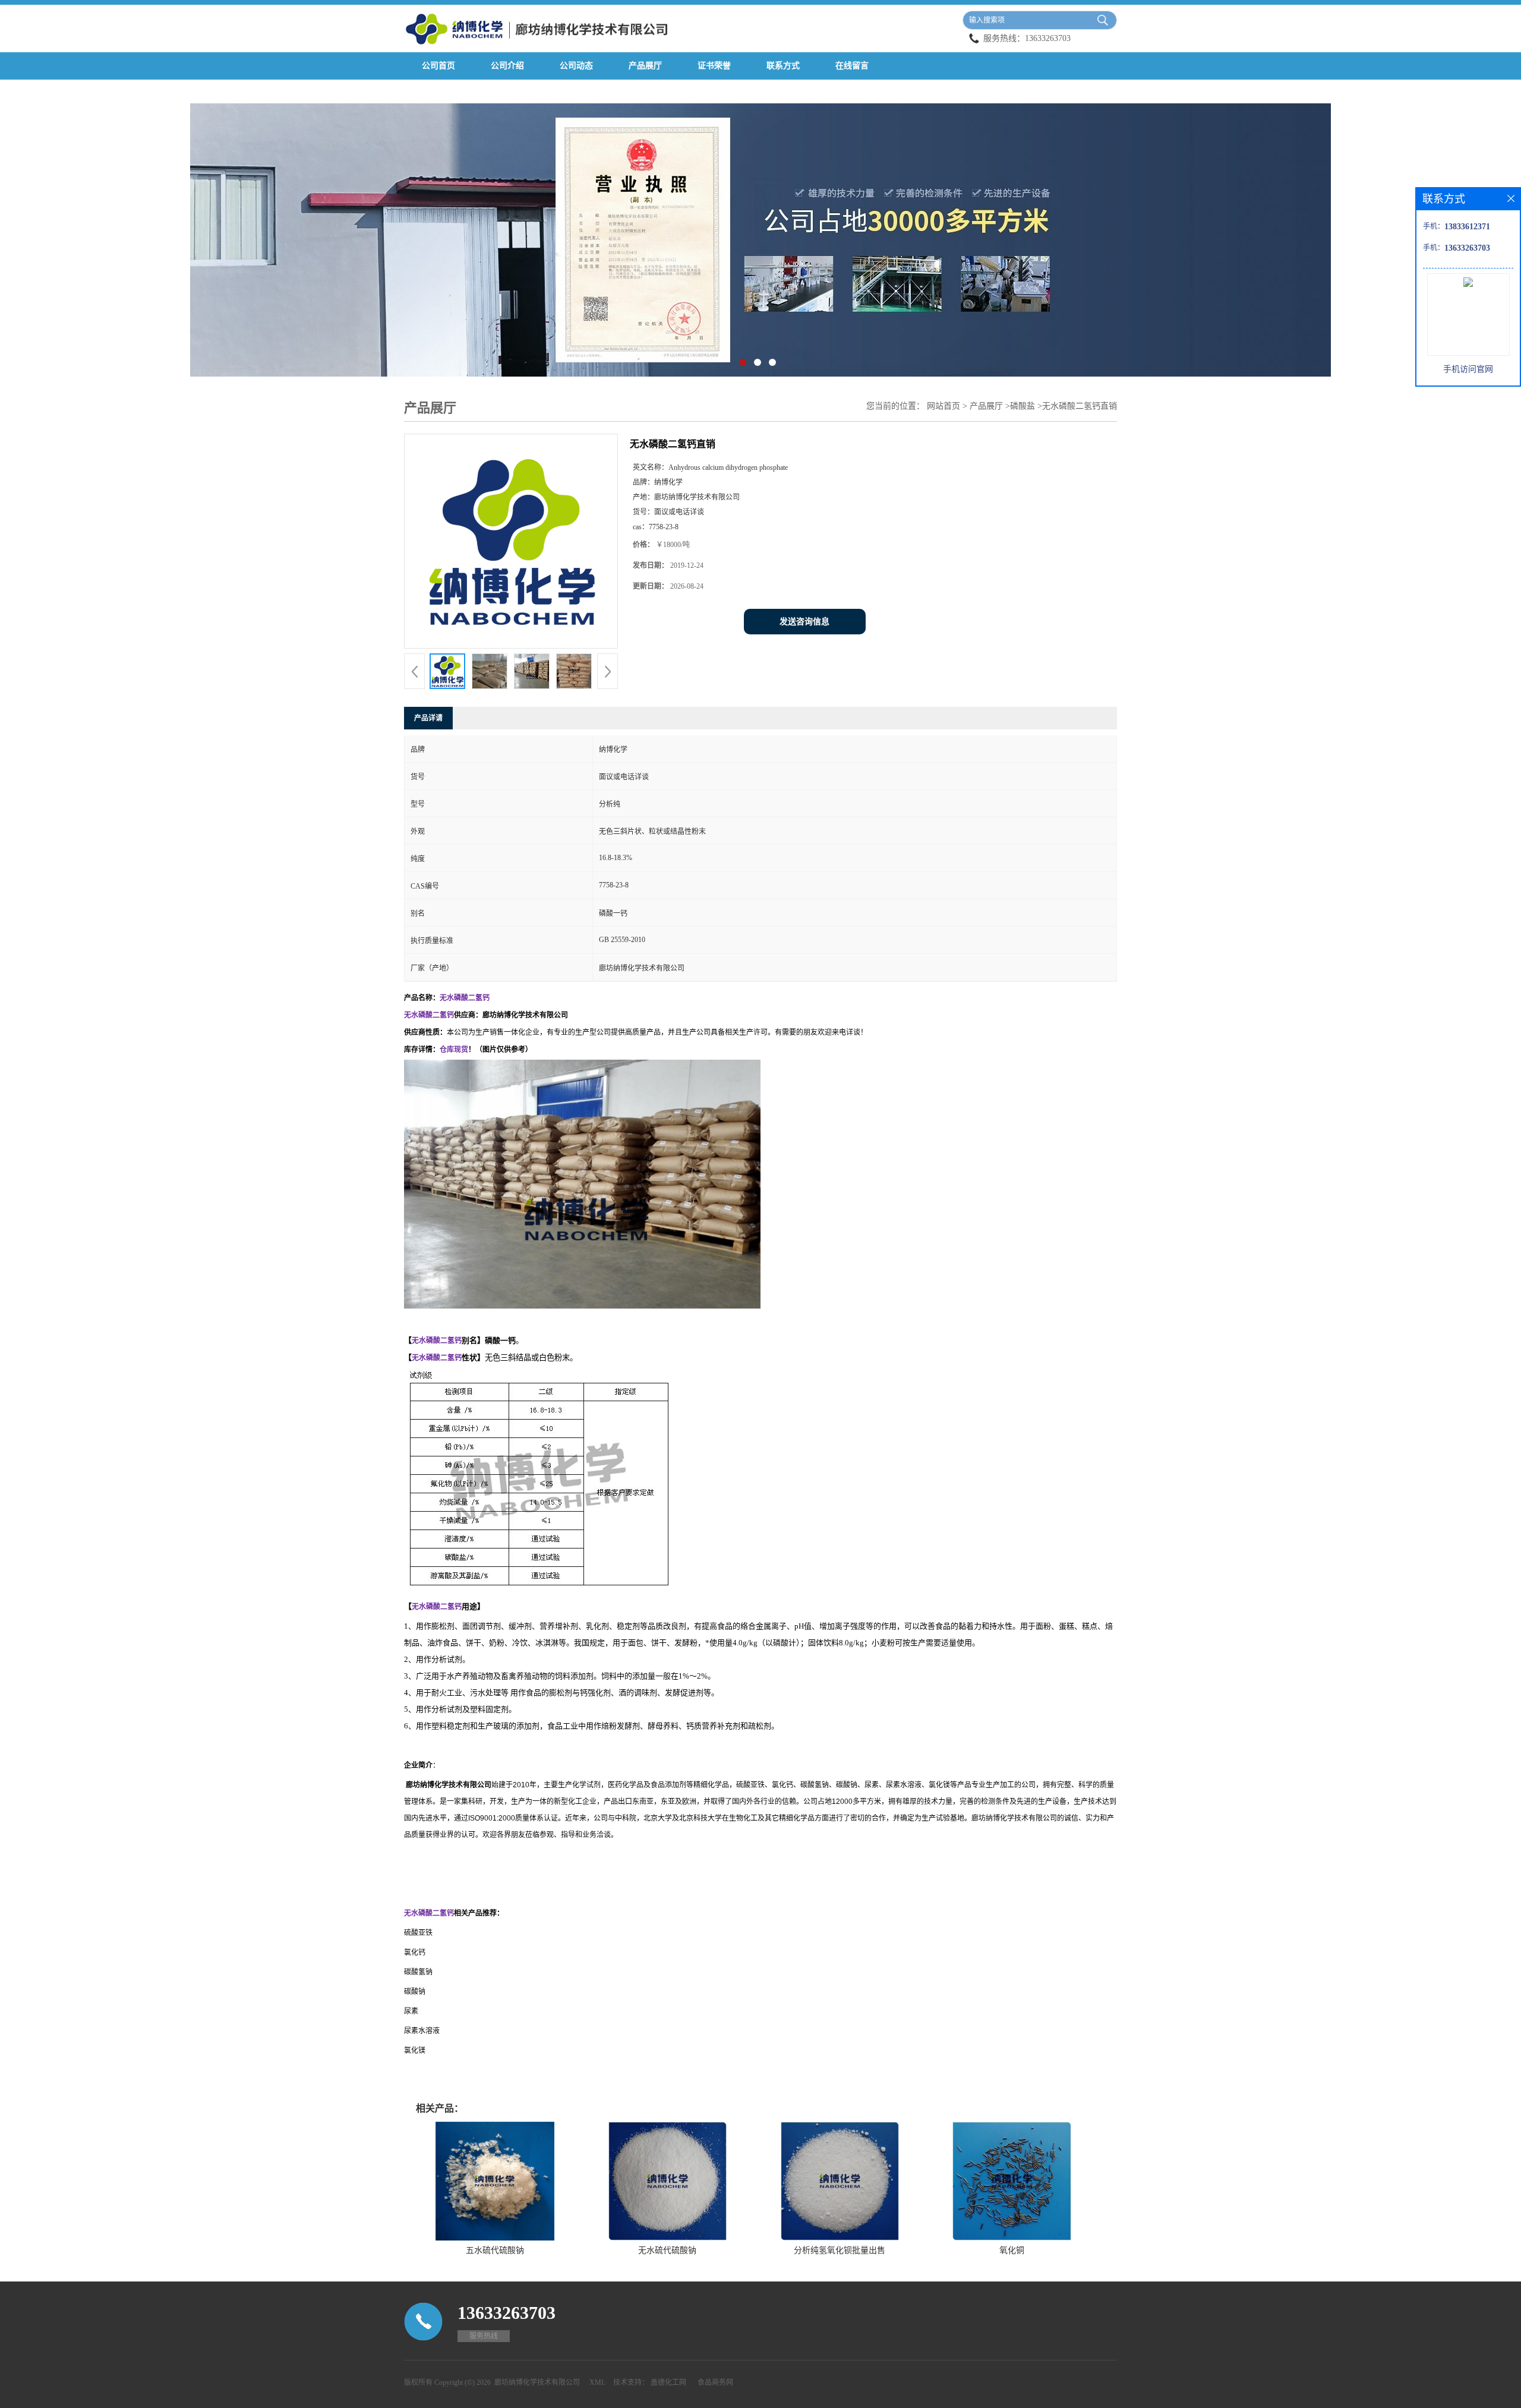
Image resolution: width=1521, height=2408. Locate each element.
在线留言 (852, 66)
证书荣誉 (714, 66)
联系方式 (783, 66)
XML (597, 2382)
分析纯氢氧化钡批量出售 (840, 2250)
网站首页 (943, 406)
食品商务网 (715, 2382)
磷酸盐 (1023, 406)
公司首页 (438, 66)
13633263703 (1048, 38)
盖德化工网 (668, 2382)
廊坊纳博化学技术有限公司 (537, 2382)
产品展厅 (645, 66)
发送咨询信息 (804, 622)
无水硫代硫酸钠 (667, 2250)
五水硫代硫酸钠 (495, 2250)
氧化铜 (1012, 2250)
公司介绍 (507, 66)
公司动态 (576, 66)
